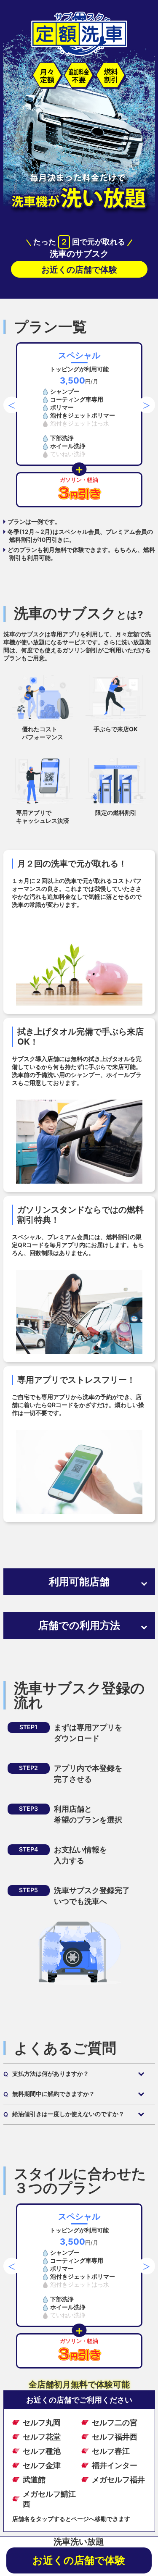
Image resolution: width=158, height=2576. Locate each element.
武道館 (34, 2480)
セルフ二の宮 (115, 2422)
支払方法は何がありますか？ (46, 2074)
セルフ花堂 (42, 2437)
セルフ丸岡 (42, 2422)
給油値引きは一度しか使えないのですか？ (64, 2114)
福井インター (115, 2465)
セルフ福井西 (115, 2437)
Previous (8, 401)
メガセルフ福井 (118, 2480)
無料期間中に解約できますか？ (49, 2094)
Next (142, 401)
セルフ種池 (42, 2451)
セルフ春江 (111, 2451)
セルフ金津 (42, 2465)
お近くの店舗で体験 (79, 270)
